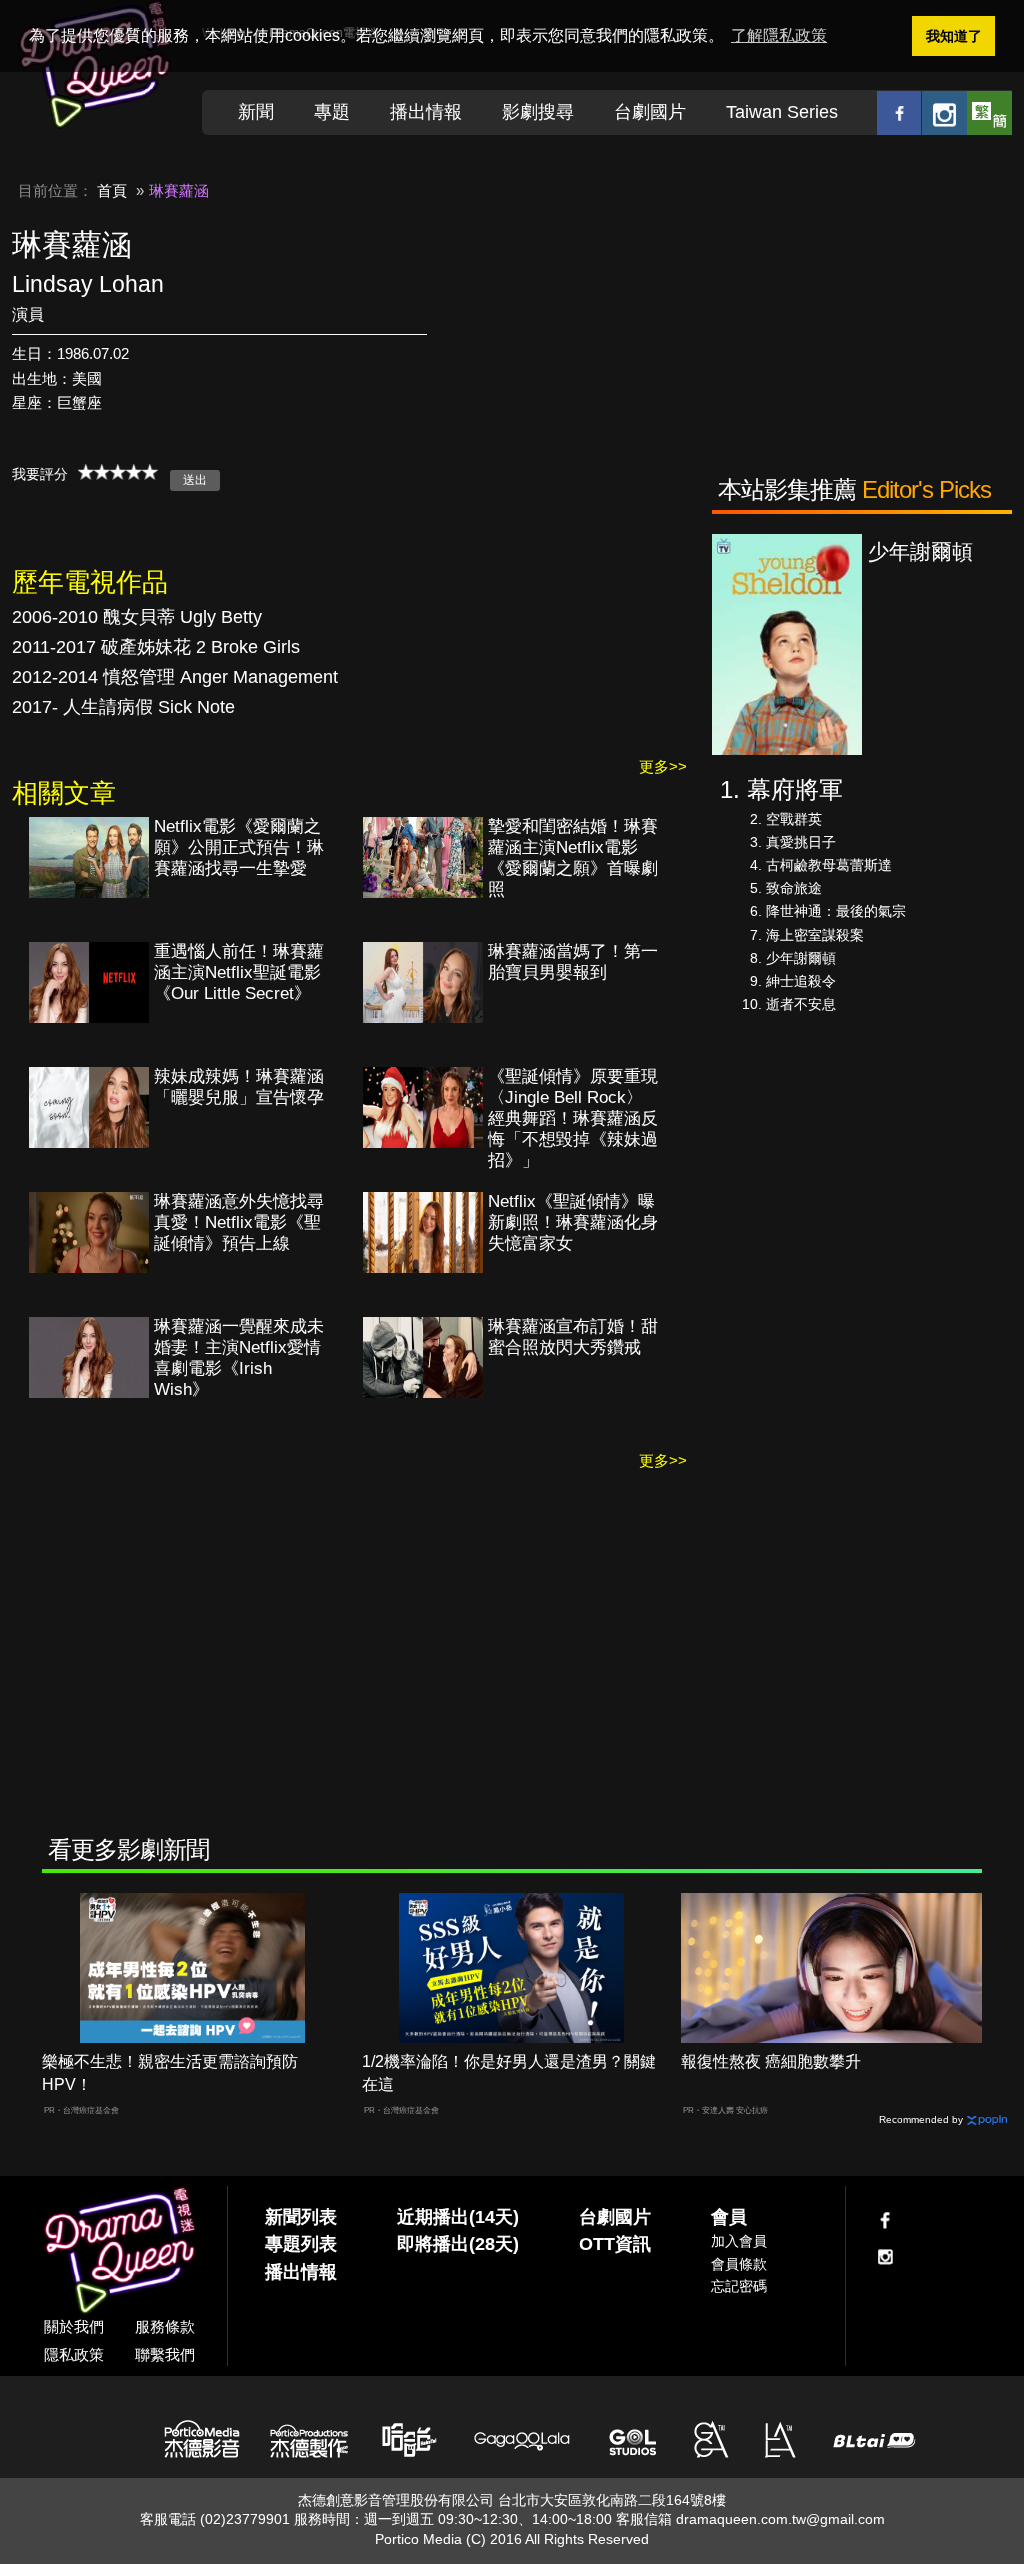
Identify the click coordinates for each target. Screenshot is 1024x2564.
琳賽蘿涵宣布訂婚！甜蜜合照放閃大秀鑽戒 (573, 1337)
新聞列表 (301, 2217)
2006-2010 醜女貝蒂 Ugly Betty (137, 617)
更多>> (663, 766)
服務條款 (165, 2326)
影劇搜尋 (538, 112)
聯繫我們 (165, 2354)
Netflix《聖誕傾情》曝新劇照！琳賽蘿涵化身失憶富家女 (573, 1222)
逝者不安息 (801, 1004)
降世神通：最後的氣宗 (836, 911)
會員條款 (739, 2264)
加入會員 (739, 2241)
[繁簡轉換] (989, 112)
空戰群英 (794, 819)
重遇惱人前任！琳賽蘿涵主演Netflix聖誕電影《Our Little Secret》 (239, 972)
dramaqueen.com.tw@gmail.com (780, 2519)
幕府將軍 (795, 789)
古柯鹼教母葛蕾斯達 (829, 865)
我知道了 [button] (954, 36)
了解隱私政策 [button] (779, 35)
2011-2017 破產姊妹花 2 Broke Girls (156, 647)
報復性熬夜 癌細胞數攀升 (771, 2061)
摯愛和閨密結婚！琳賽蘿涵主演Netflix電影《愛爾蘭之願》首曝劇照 (573, 858)
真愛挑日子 (801, 842)
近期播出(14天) (458, 2217)
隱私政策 (74, 2354)
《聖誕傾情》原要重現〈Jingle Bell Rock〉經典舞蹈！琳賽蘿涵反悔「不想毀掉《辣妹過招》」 (573, 1118)
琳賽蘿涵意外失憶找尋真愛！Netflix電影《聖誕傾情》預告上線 (239, 1222)
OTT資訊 (615, 2244)
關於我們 (74, 2326)
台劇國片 (650, 112)
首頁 (112, 190)
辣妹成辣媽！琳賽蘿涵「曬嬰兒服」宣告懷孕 (239, 1087)
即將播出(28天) (458, 2244)
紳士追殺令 (801, 981)
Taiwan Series (782, 112)
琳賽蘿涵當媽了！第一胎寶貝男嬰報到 (573, 962)
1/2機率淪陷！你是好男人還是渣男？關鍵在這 (509, 2073)
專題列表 (301, 2244)
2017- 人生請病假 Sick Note (123, 707)
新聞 (256, 112)
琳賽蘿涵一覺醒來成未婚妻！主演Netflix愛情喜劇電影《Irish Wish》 (239, 1358)
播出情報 (426, 112)
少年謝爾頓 (801, 958)
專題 (332, 112)
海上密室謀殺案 (815, 935)
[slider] (118, 472)
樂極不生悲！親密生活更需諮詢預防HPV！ (170, 2073)
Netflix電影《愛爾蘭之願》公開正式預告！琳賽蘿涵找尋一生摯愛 (239, 847)
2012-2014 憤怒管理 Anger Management (175, 677)
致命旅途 (794, 888)
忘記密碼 (739, 2286)
